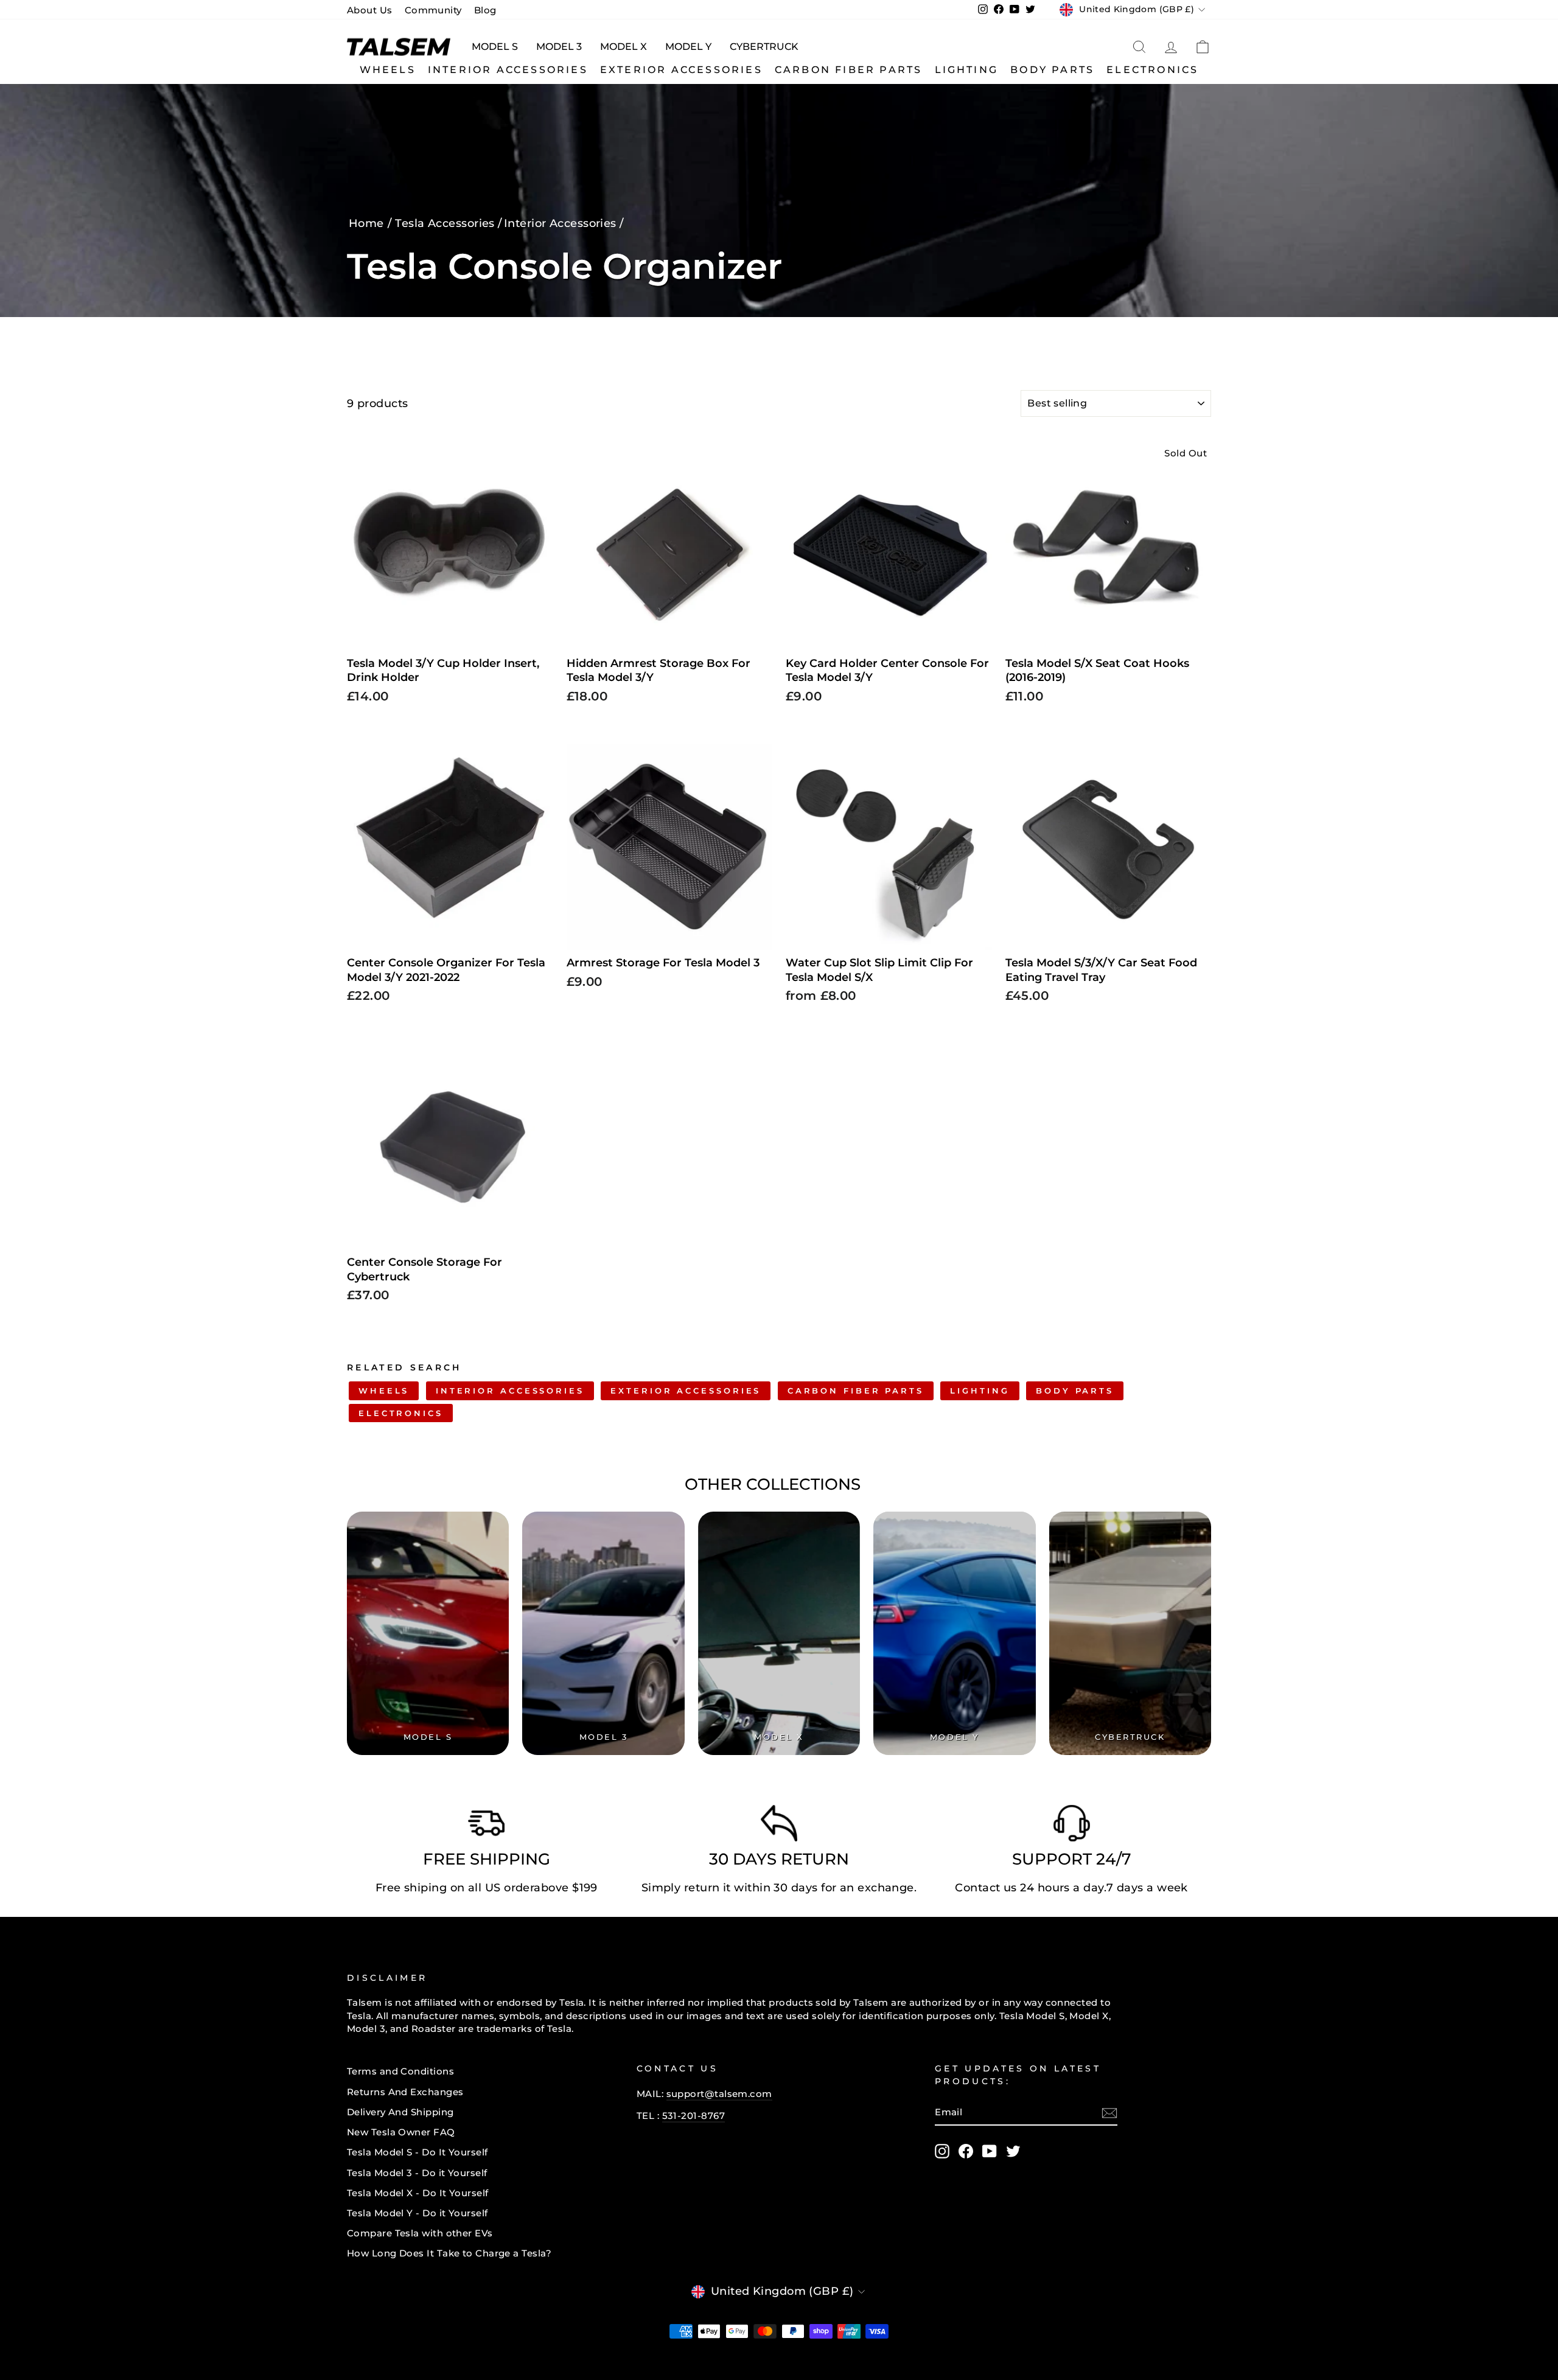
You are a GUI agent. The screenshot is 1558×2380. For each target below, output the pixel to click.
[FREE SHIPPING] (486, 1826)
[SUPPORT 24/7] (1072, 1826)
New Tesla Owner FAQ (401, 2132)
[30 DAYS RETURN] (779, 1826)
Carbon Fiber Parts (849, 70)
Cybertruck (764, 47)
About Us (370, 10)
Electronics (1152, 70)
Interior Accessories (508, 70)
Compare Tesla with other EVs (420, 2233)
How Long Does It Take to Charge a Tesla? (449, 2253)
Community (433, 10)
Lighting (967, 70)
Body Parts (1052, 70)
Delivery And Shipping (400, 2112)
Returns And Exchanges (405, 2092)
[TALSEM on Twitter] (1013, 2151)
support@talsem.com (719, 2094)
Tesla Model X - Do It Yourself (418, 2193)
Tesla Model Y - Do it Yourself (417, 2213)
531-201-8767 (693, 2116)
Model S (495, 47)
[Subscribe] (1109, 2113)
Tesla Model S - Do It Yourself (417, 2152)
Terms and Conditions (400, 2071)
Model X (624, 47)
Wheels (388, 70)
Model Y (688, 47)
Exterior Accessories (681, 70)
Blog (485, 10)
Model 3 (559, 47)
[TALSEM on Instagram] (942, 2151)
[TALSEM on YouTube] (990, 2151)
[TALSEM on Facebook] (966, 2151)
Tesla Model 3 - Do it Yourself (417, 2173)
